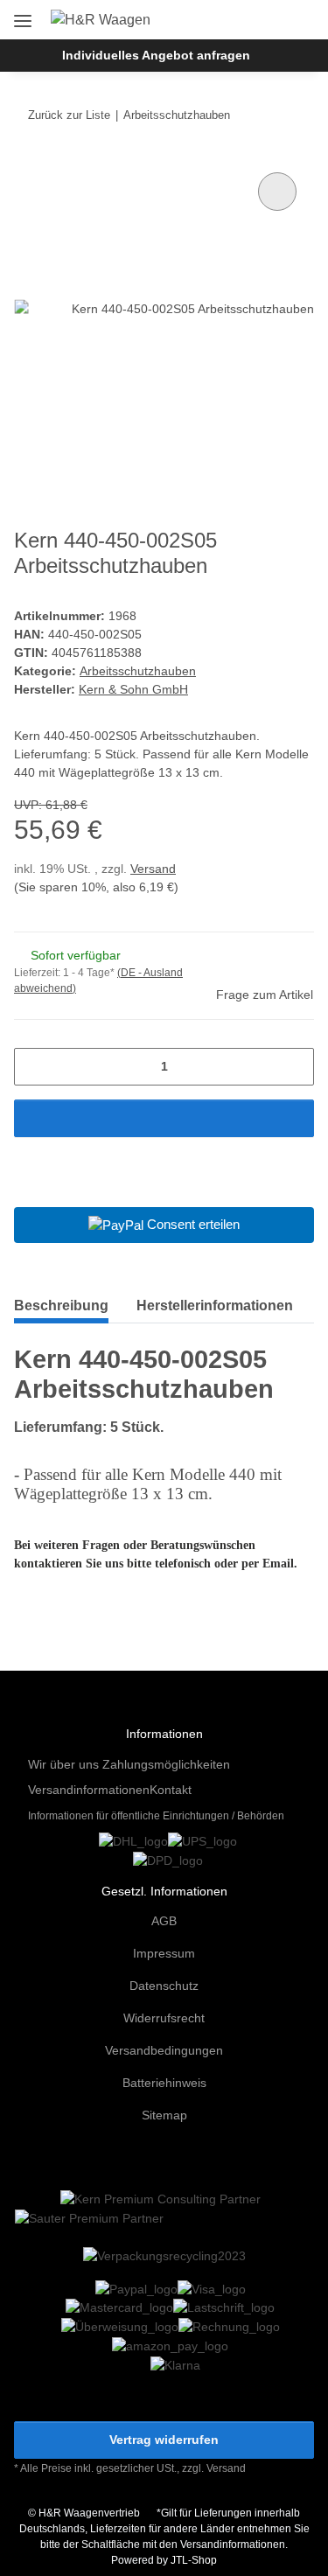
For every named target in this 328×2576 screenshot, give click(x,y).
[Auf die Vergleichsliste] (277, 192)
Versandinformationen (89, 1790)
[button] (244, 19)
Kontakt (171, 1790)
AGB (164, 1921)
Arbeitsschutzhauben (138, 671)
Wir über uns (63, 1764)
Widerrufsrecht (164, 2018)
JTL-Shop (194, 2560)
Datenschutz (164, 1986)
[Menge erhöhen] (294, 1067)
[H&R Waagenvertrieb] (100, 20)
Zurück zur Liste (69, 115)
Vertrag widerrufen (164, 2440)
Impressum (164, 1953)
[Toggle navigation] (23, 14)
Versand (153, 869)
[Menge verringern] (34, 1067)
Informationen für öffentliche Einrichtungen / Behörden (156, 1816)
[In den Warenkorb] (164, 1118)
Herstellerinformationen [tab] (215, 1305)
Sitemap (164, 2115)
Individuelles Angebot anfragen (156, 55)
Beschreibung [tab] (61, 1305)
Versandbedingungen (164, 2050)
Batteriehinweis (164, 2083)
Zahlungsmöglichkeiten (166, 1764)
